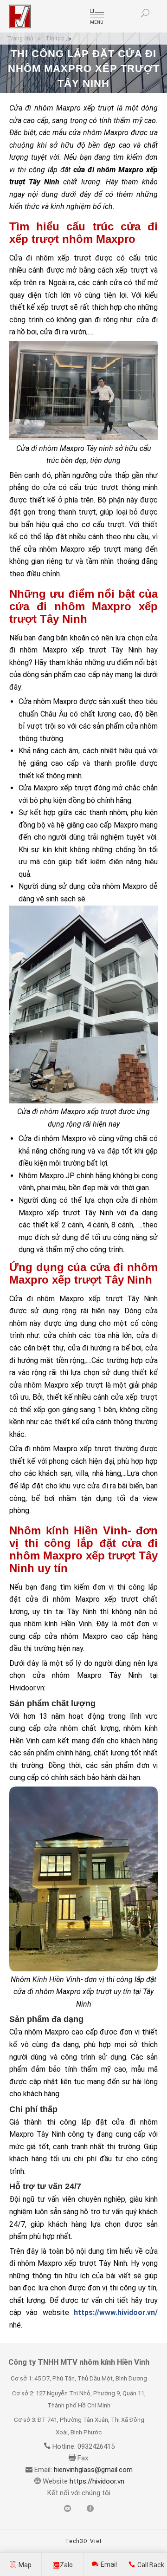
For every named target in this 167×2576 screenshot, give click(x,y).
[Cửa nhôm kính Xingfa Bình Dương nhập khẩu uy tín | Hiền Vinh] (20, 16)
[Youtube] (67, 2509)
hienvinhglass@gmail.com (93, 2470)
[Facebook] (90, 2509)
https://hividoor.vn (96, 2481)
